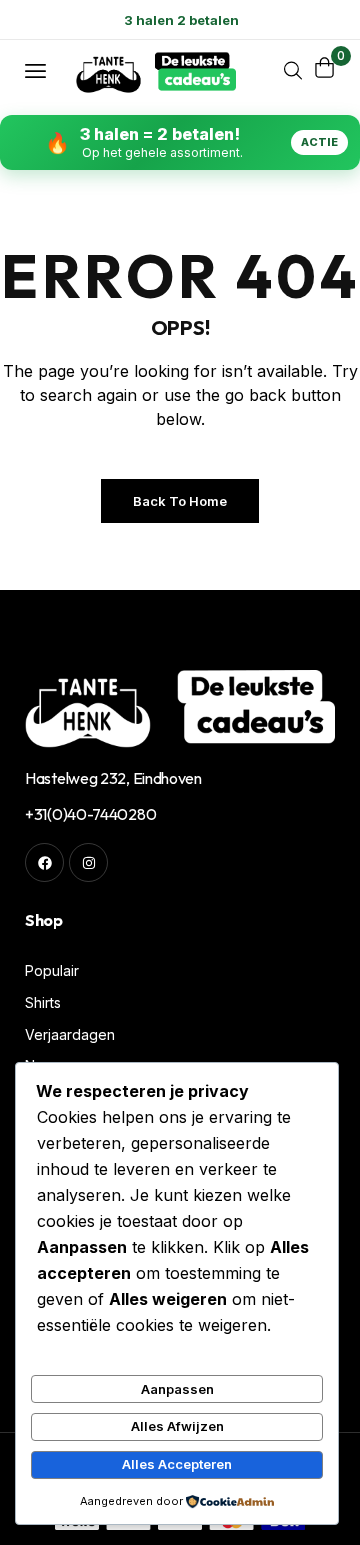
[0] (325, 67)
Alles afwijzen (177, 1426)
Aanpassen (177, 1389)
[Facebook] (44, 862)
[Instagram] (88, 862)
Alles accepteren (177, 1464)
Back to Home (180, 501)
